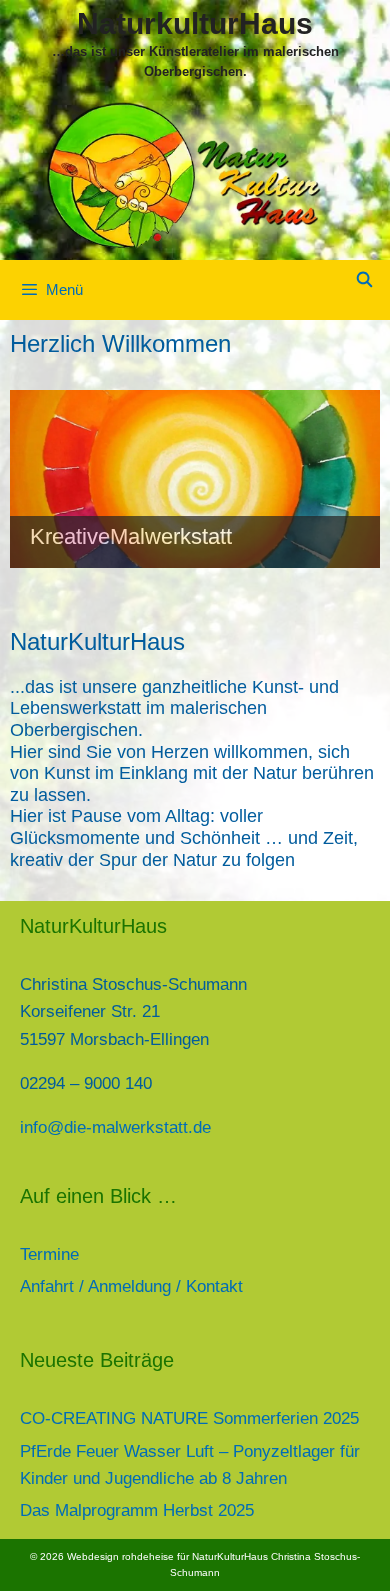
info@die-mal (69, 1127)
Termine (49, 1254)
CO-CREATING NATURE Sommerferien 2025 (189, 1418)
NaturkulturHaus (195, 23)
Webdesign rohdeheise (120, 1556)
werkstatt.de (165, 1127)
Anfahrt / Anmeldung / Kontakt (131, 1286)
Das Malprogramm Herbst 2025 (137, 1510)
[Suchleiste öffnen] (364, 280)
